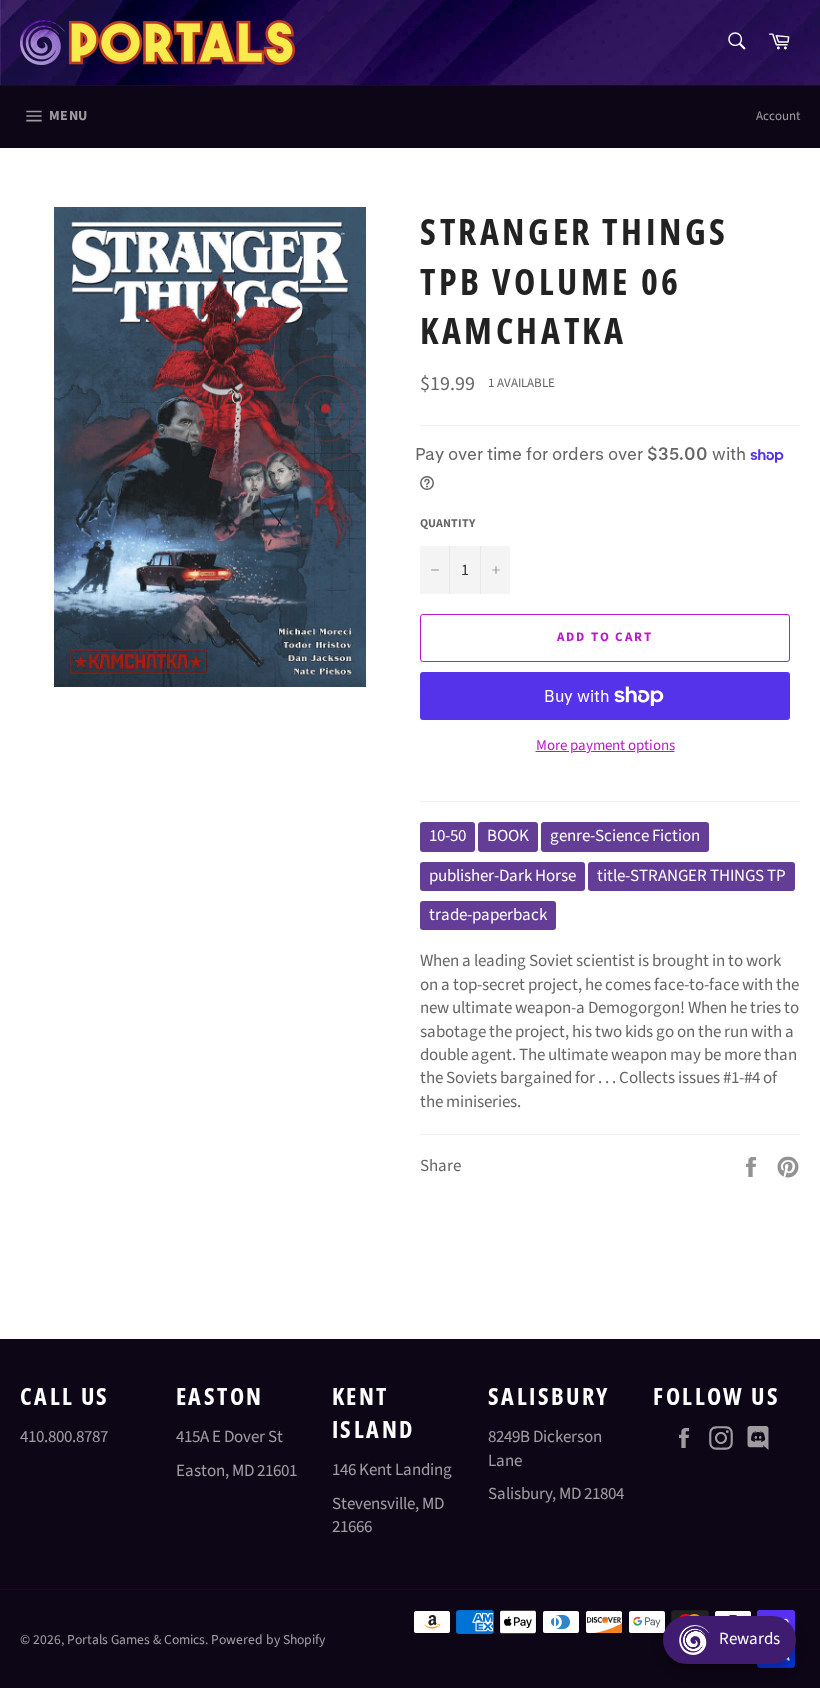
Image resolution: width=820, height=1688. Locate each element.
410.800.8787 (64, 1437)
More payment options (605, 746)
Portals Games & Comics (136, 1639)
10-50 (447, 836)
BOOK (508, 836)
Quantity (447, 524)
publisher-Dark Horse (502, 876)
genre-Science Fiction (625, 836)
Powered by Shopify (268, 1639)
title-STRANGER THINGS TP (691, 876)
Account (778, 116)
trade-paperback (488, 915)
